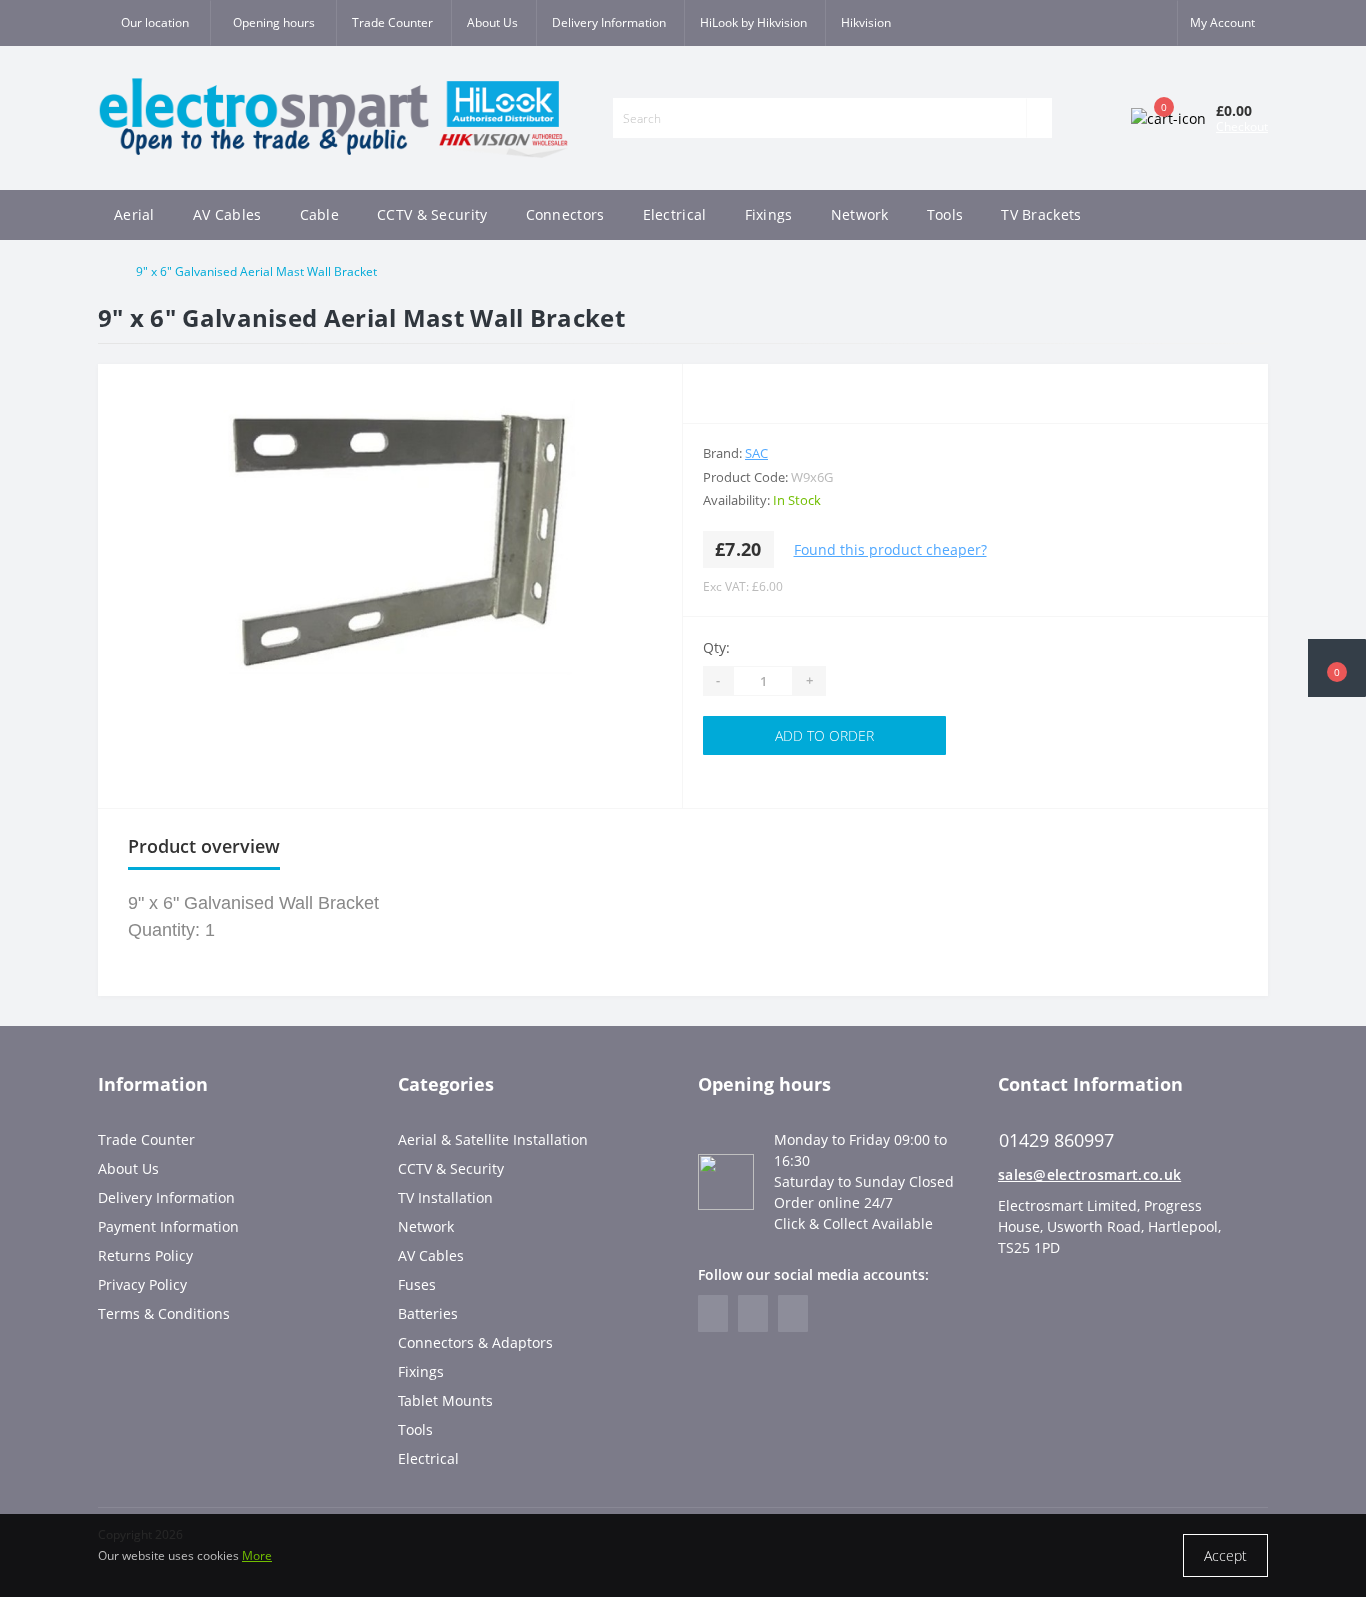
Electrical (675, 214)
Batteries (428, 1313)
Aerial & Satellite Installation (493, 1139)
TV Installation (445, 1197)
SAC (756, 453)
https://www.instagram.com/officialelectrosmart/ (753, 1313)
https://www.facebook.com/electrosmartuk (713, 1313)
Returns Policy (145, 1255)
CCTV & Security (432, 214)
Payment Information (168, 1226)
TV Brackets (1041, 214)
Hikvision (866, 22)
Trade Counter (392, 22)
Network (860, 214)
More (257, 1555)
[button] (273, 23)
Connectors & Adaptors (475, 1342)
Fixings (769, 214)
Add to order (824, 735)
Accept (1225, 1555)
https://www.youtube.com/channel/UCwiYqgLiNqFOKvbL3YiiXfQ (793, 1313)
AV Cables (227, 214)
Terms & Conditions (164, 1313)
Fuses (417, 1284)
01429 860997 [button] (1056, 1140)
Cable (320, 214)
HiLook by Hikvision (753, 22)
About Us (492, 22)
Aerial (134, 214)
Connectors (565, 214)
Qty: (716, 647)
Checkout (1242, 126)
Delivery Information (609, 22)
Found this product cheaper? (890, 549)
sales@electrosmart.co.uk (1089, 1174)
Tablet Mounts (445, 1400)
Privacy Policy (142, 1284)
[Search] (1039, 118)
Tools (945, 214)
